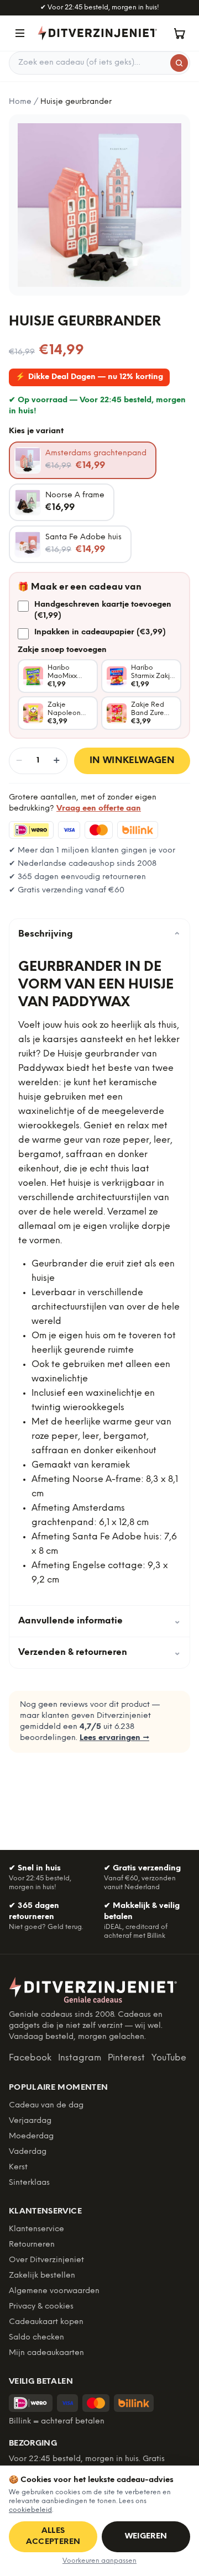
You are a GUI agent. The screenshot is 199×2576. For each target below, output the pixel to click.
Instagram (80, 2058)
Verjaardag (30, 2121)
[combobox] (99, 63)
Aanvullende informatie (99, 1621)
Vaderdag (28, 2152)
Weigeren (146, 2536)
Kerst (18, 2167)
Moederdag (31, 2136)
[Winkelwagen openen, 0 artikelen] (179, 33)
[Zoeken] (179, 63)
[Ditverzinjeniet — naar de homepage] (97, 33)
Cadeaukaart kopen (46, 2322)
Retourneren (32, 2245)
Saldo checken (36, 2338)
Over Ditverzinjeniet (46, 2260)
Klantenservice (36, 2229)
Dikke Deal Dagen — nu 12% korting (89, 377)
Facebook (30, 2058)
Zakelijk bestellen (42, 2276)
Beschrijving (99, 934)
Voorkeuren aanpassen (99, 2561)
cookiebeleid (30, 2510)
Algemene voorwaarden (54, 2291)
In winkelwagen (132, 761)
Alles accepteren (53, 2536)
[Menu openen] (20, 33)
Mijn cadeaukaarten (46, 2353)
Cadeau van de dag (46, 2106)
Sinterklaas (29, 2183)
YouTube (169, 2058)
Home (20, 102)
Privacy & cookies (41, 2307)
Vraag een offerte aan (99, 809)
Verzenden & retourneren (99, 1652)
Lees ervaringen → (114, 1738)
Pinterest (126, 2058)
